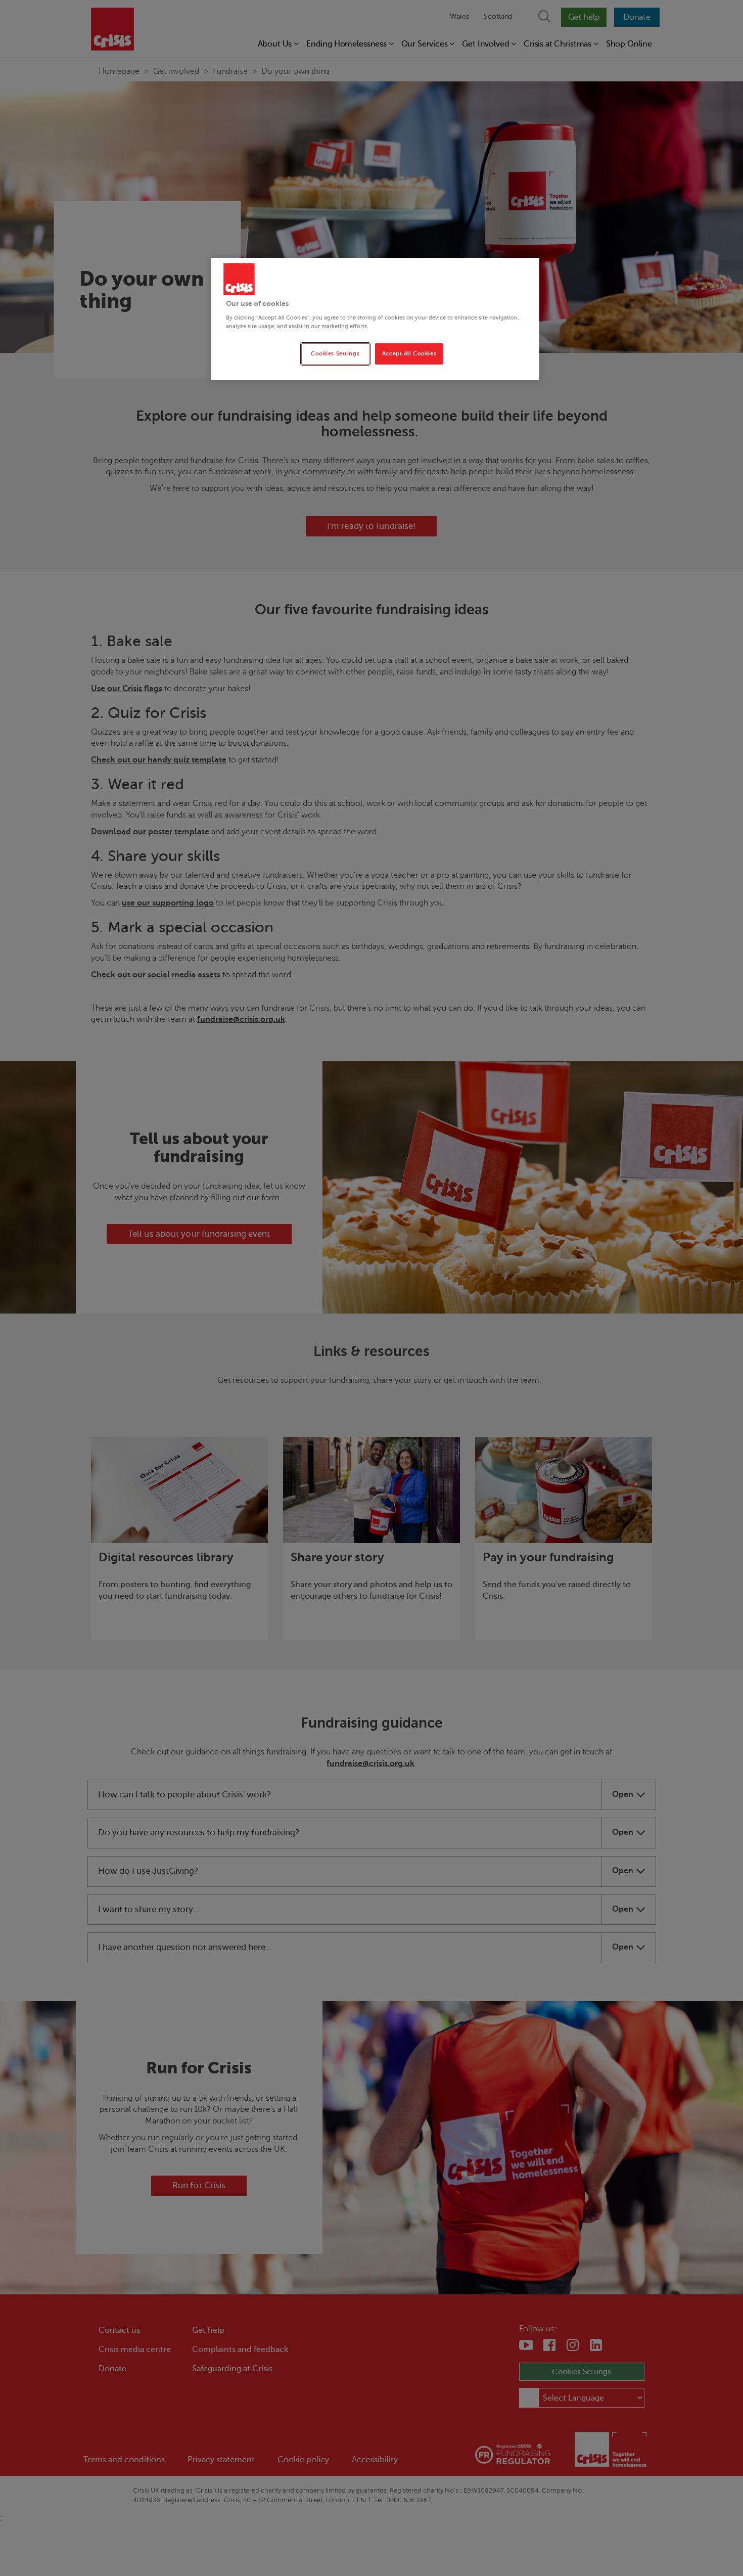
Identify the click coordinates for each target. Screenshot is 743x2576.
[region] (375, 319)
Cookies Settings (335, 354)
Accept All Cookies (409, 354)
